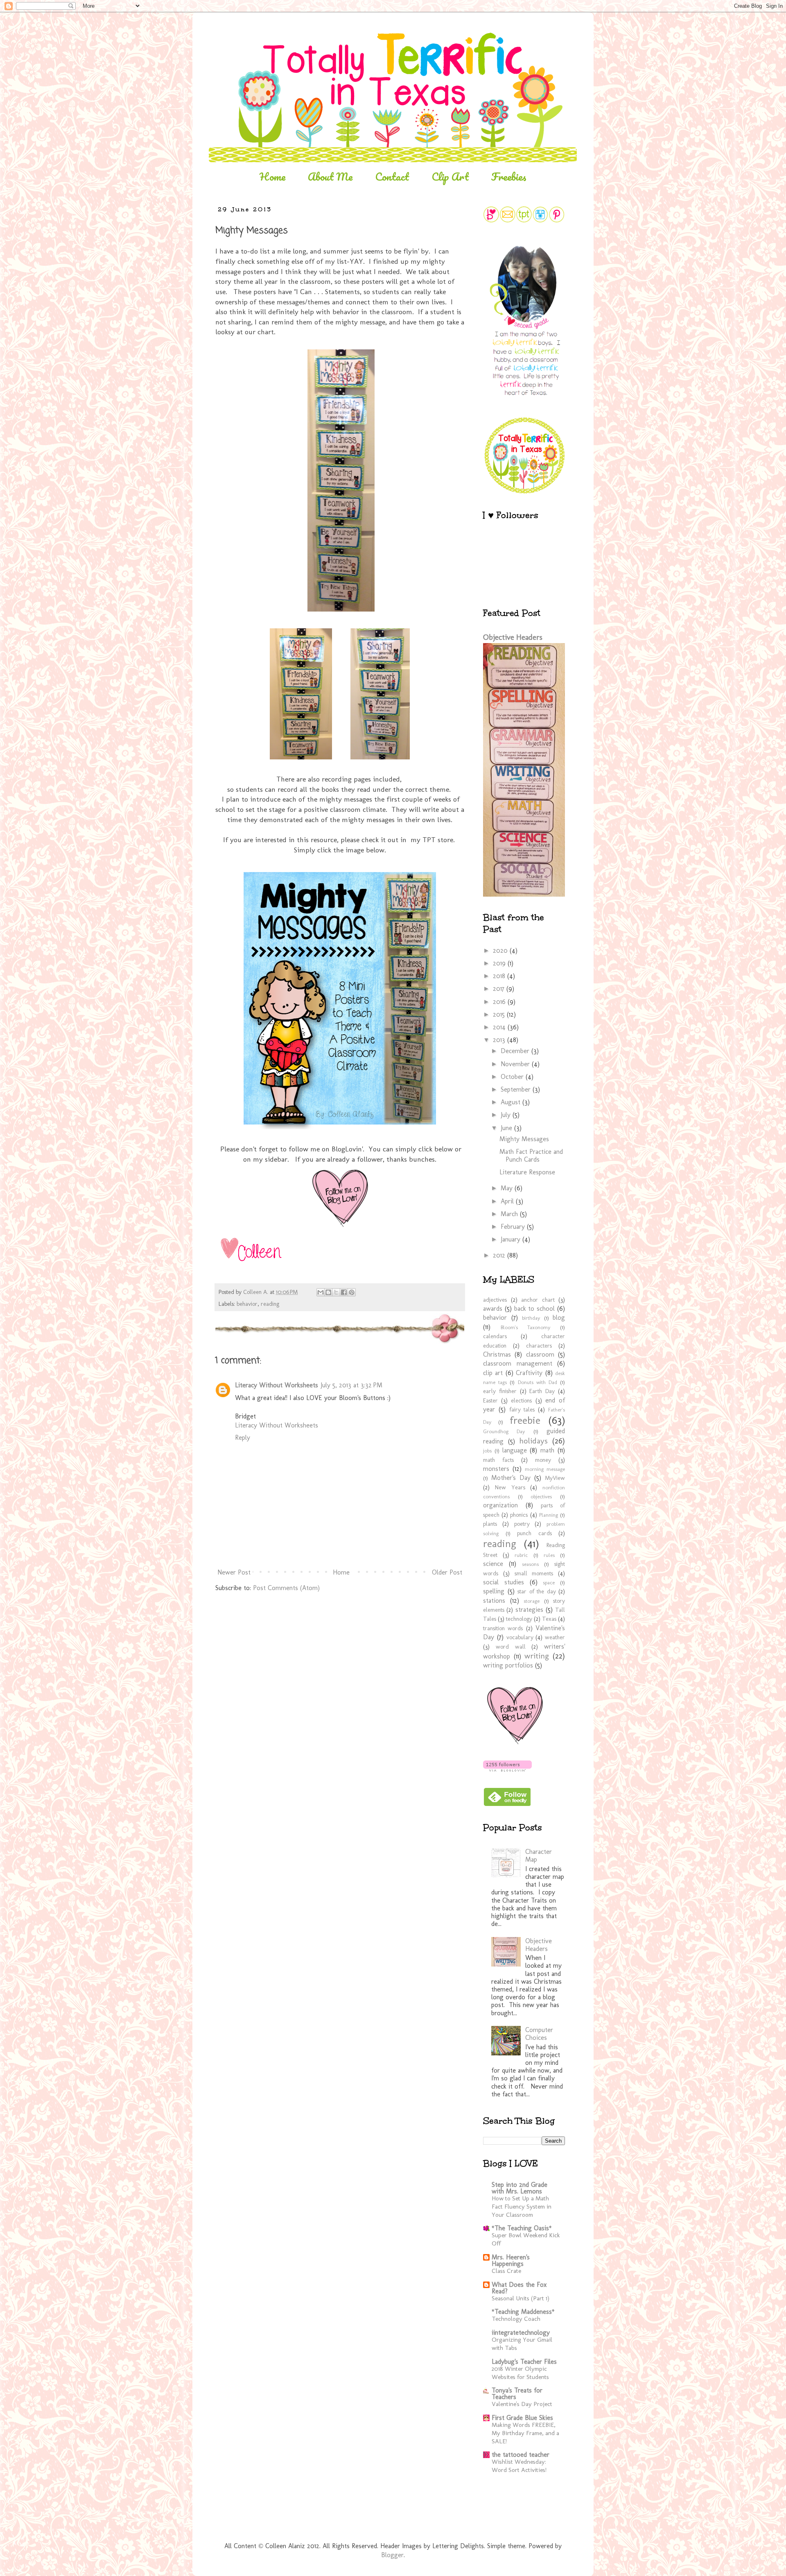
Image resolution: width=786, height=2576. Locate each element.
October (513, 1077)
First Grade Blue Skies (522, 2418)
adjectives (495, 1300)
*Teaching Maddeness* (523, 2312)
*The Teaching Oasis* (522, 2228)
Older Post (447, 1572)
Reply (243, 1438)
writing (537, 1656)
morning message (545, 1469)
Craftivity (529, 1373)
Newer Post (234, 1572)
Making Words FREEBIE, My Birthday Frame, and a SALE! (525, 2433)
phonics (519, 1515)
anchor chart (538, 1300)
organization (500, 1505)
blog (559, 1317)
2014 (500, 1027)
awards (493, 1308)
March (510, 1214)
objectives (541, 1496)
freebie (525, 1420)
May (508, 1188)
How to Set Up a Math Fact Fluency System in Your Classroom (522, 2207)
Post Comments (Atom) (286, 1588)
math (547, 1450)
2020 (501, 950)
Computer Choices (539, 2034)
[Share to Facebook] (344, 1292)
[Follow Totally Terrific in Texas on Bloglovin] (507, 1769)
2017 (500, 989)
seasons (530, 1564)
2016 (500, 1002)
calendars (495, 1336)
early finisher (500, 1391)
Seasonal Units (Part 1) (521, 2298)
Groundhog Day (504, 1431)
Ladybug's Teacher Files (524, 2362)
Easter (490, 1400)
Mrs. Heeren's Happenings (511, 2260)
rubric (521, 1555)
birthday (531, 1318)
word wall (511, 1647)
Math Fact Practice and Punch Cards (531, 1155)
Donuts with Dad (538, 1382)
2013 (500, 1040)
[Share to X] (336, 1292)
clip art (493, 1373)
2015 (500, 1014)
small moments (534, 1573)
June (507, 1128)
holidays (533, 1441)
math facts (498, 1460)
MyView (555, 1478)
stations (494, 1601)
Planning (549, 1515)
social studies (504, 1582)
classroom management (518, 1363)
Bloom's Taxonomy (526, 1327)
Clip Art (450, 177)
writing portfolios (508, 1665)
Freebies (509, 177)
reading (270, 1304)
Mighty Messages (524, 1139)
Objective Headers (513, 637)
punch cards (534, 1533)
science (493, 1564)
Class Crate (506, 2271)
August (512, 1102)
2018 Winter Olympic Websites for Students (520, 2373)
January (512, 1239)
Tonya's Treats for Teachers (517, 2394)
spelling (494, 1591)
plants (490, 1524)
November (516, 1064)
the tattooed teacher (521, 2455)
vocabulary (520, 1637)
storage (532, 1601)
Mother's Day (511, 1478)
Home (272, 177)
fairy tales (522, 1409)
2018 (500, 976)
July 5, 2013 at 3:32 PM (351, 1385)
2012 (500, 1255)
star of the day (537, 1591)
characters (539, 1346)
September (517, 1089)
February (514, 1227)
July (507, 1115)
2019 (500, 963)
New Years (510, 1487)
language (515, 1450)
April (508, 1201)
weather (555, 1637)
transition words (503, 1628)
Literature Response (527, 1172)
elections (521, 1400)
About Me (330, 177)
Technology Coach (516, 2319)
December (516, 1051)
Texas (549, 1619)
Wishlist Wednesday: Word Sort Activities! (519, 2466)
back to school (535, 1308)
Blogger (392, 2555)
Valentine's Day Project (522, 2404)
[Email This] (321, 1292)
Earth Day (542, 1391)
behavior (247, 1304)
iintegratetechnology (521, 2332)
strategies (529, 1610)
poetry (522, 1524)
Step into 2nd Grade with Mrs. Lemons (519, 2188)
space (549, 1583)
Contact (392, 177)
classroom (540, 1354)
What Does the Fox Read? (519, 2288)
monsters (496, 1469)
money (543, 1460)
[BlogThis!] (328, 1292)
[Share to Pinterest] (352, 1292)
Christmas (497, 1354)
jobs (487, 1451)
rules (549, 1555)
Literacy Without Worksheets (277, 1385)
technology (519, 1619)
